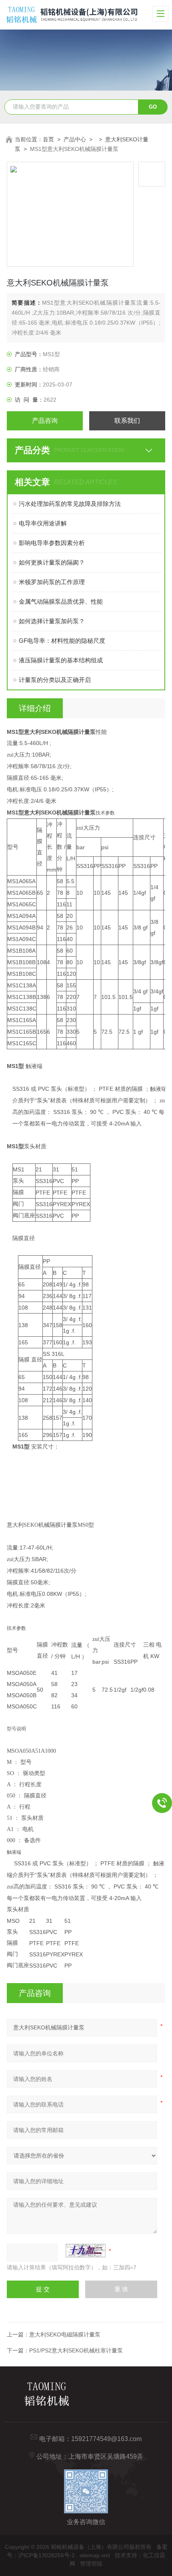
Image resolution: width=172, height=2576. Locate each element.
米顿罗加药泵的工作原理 (52, 582)
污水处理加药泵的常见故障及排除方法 (70, 504)
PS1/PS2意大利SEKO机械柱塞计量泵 (76, 2350)
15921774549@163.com (106, 2439)
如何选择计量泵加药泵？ (52, 621)
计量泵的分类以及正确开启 (55, 680)
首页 (48, 139)
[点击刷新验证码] (86, 2251)
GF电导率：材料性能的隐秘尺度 (62, 641)
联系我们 (127, 421)
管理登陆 (91, 2564)
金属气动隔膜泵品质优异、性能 (61, 601)
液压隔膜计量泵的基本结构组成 (61, 660)
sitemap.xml (95, 2555)
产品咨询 (45, 421)
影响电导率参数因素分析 (52, 543)
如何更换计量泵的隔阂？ (52, 562)
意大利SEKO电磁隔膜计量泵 (65, 2334)
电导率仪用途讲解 (43, 523)
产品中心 (75, 139)
